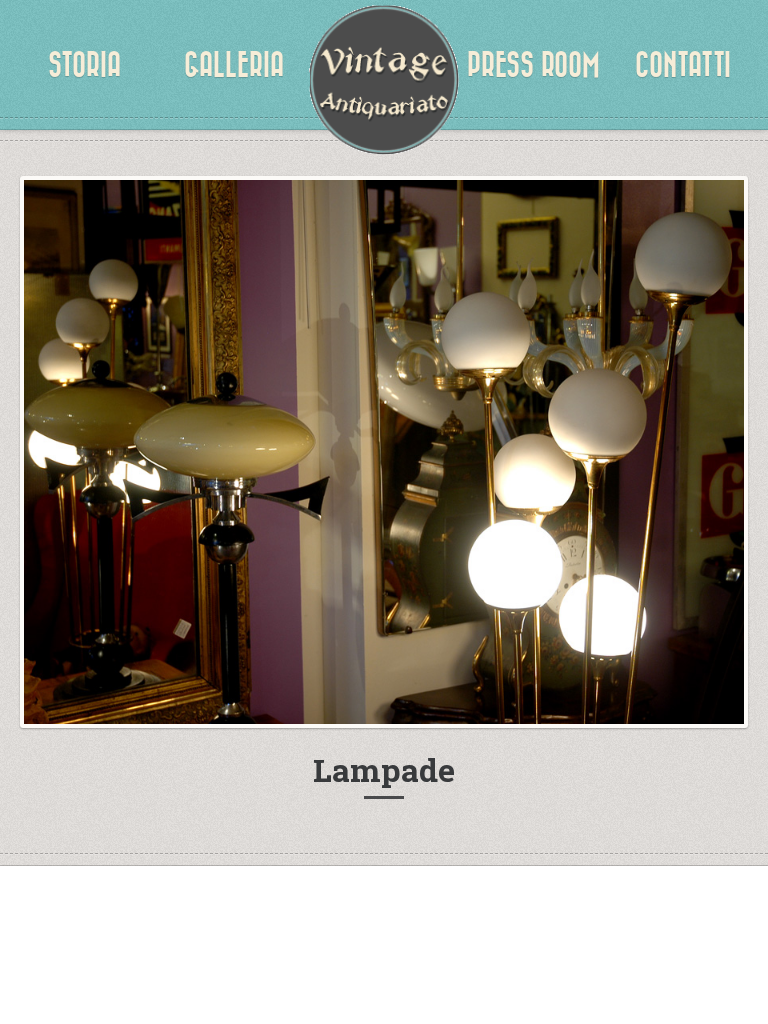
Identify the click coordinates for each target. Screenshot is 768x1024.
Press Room (533, 65)
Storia (84, 65)
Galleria (234, 65)
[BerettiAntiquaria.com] (384, 80)
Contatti (683, 65)
